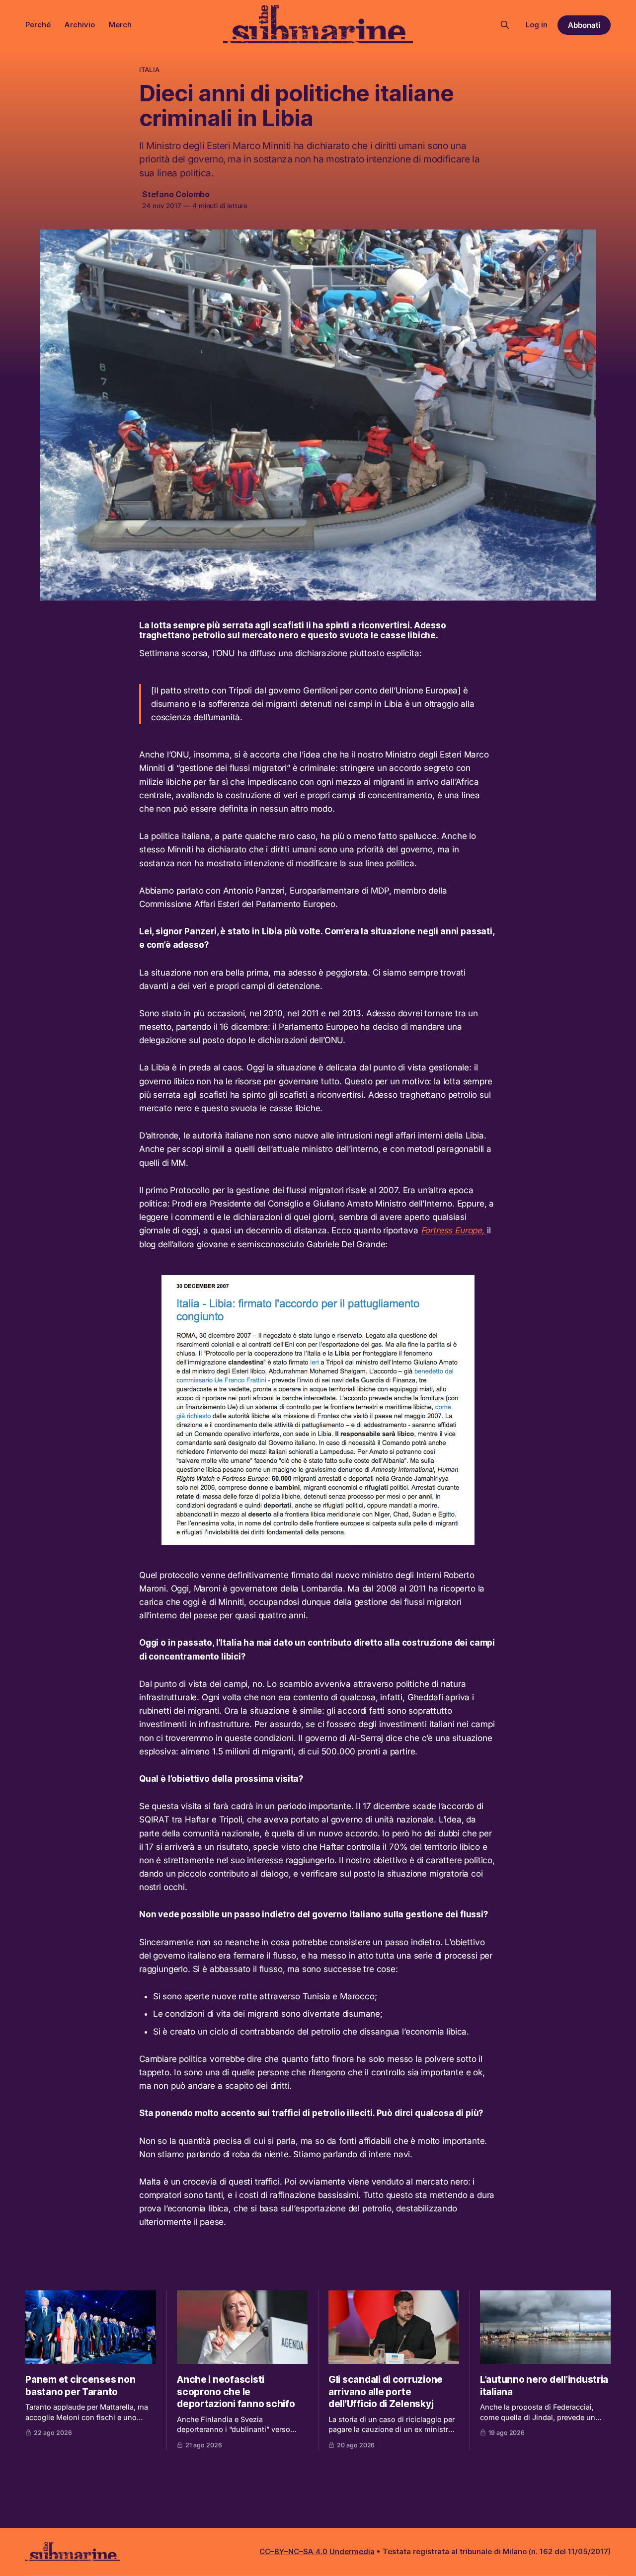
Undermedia (352, 2551)
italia (149, 70)
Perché (38, 25)
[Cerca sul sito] (505, 25)
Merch (120, 25)
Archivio (80, 25)
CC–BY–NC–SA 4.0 (293, 2551)
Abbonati (584, 25)
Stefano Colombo (176, 194)
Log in (537, 25)
